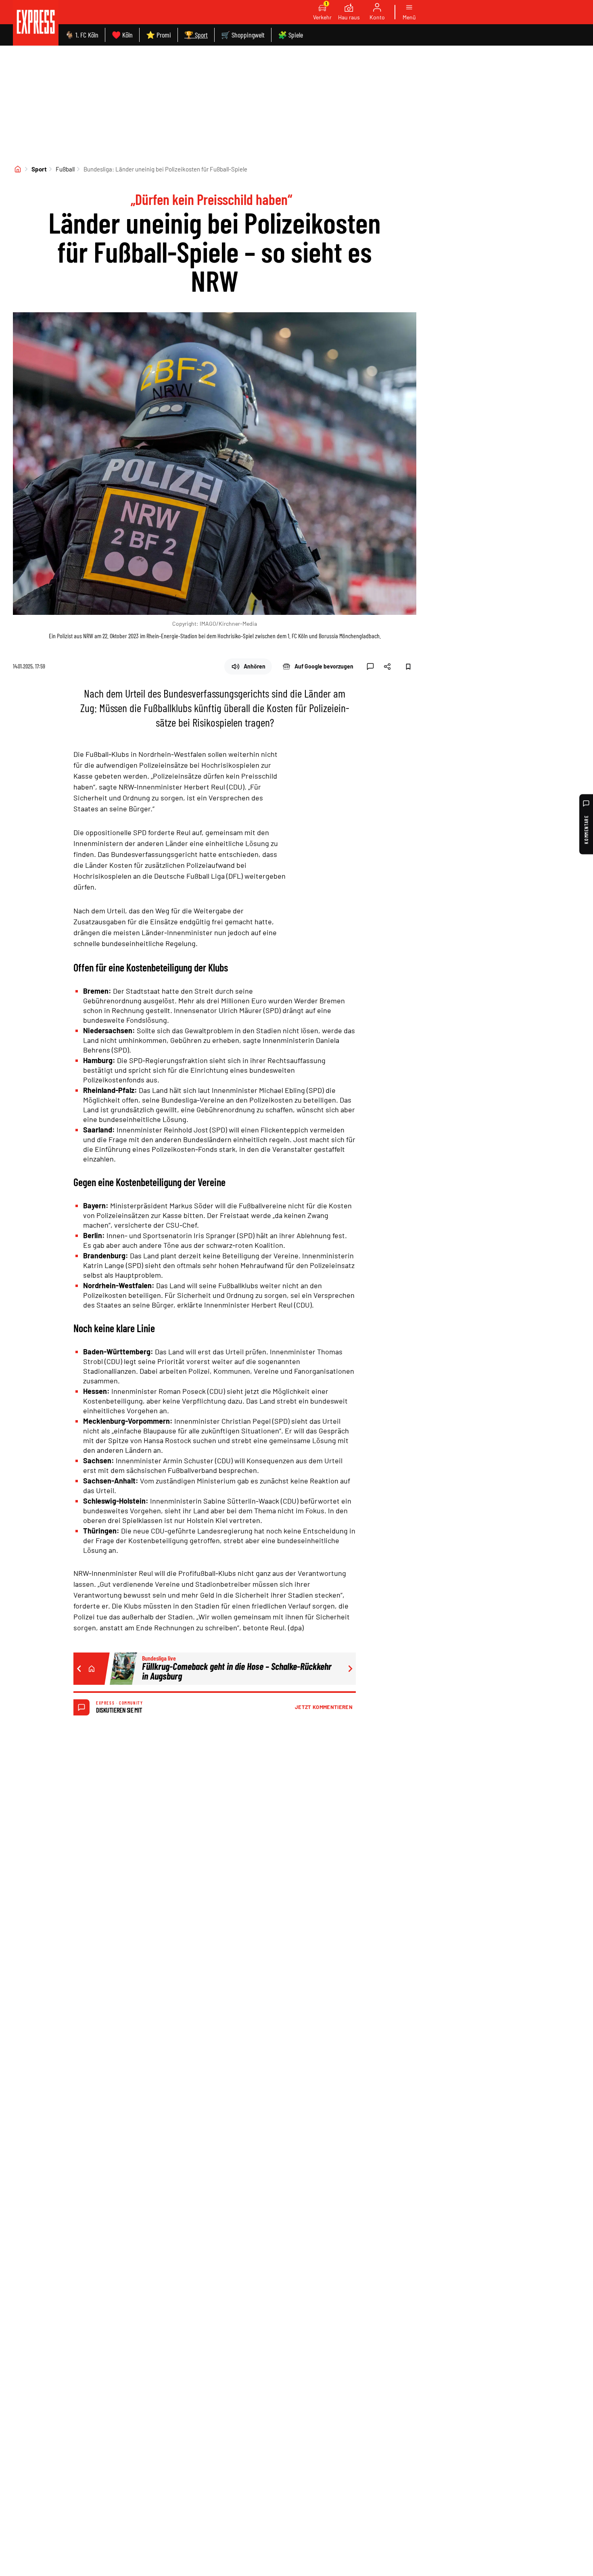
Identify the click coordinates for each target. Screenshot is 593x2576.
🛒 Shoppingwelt (243, 35)
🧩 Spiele (290, 35)
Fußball (65, 169)
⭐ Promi (159, 35)
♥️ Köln (122, 35)
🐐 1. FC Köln (82, 35)
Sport (39, 169)
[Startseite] (18, 169)
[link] (36, 23)
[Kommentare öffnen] (370, 666)
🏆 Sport (196, 35)
